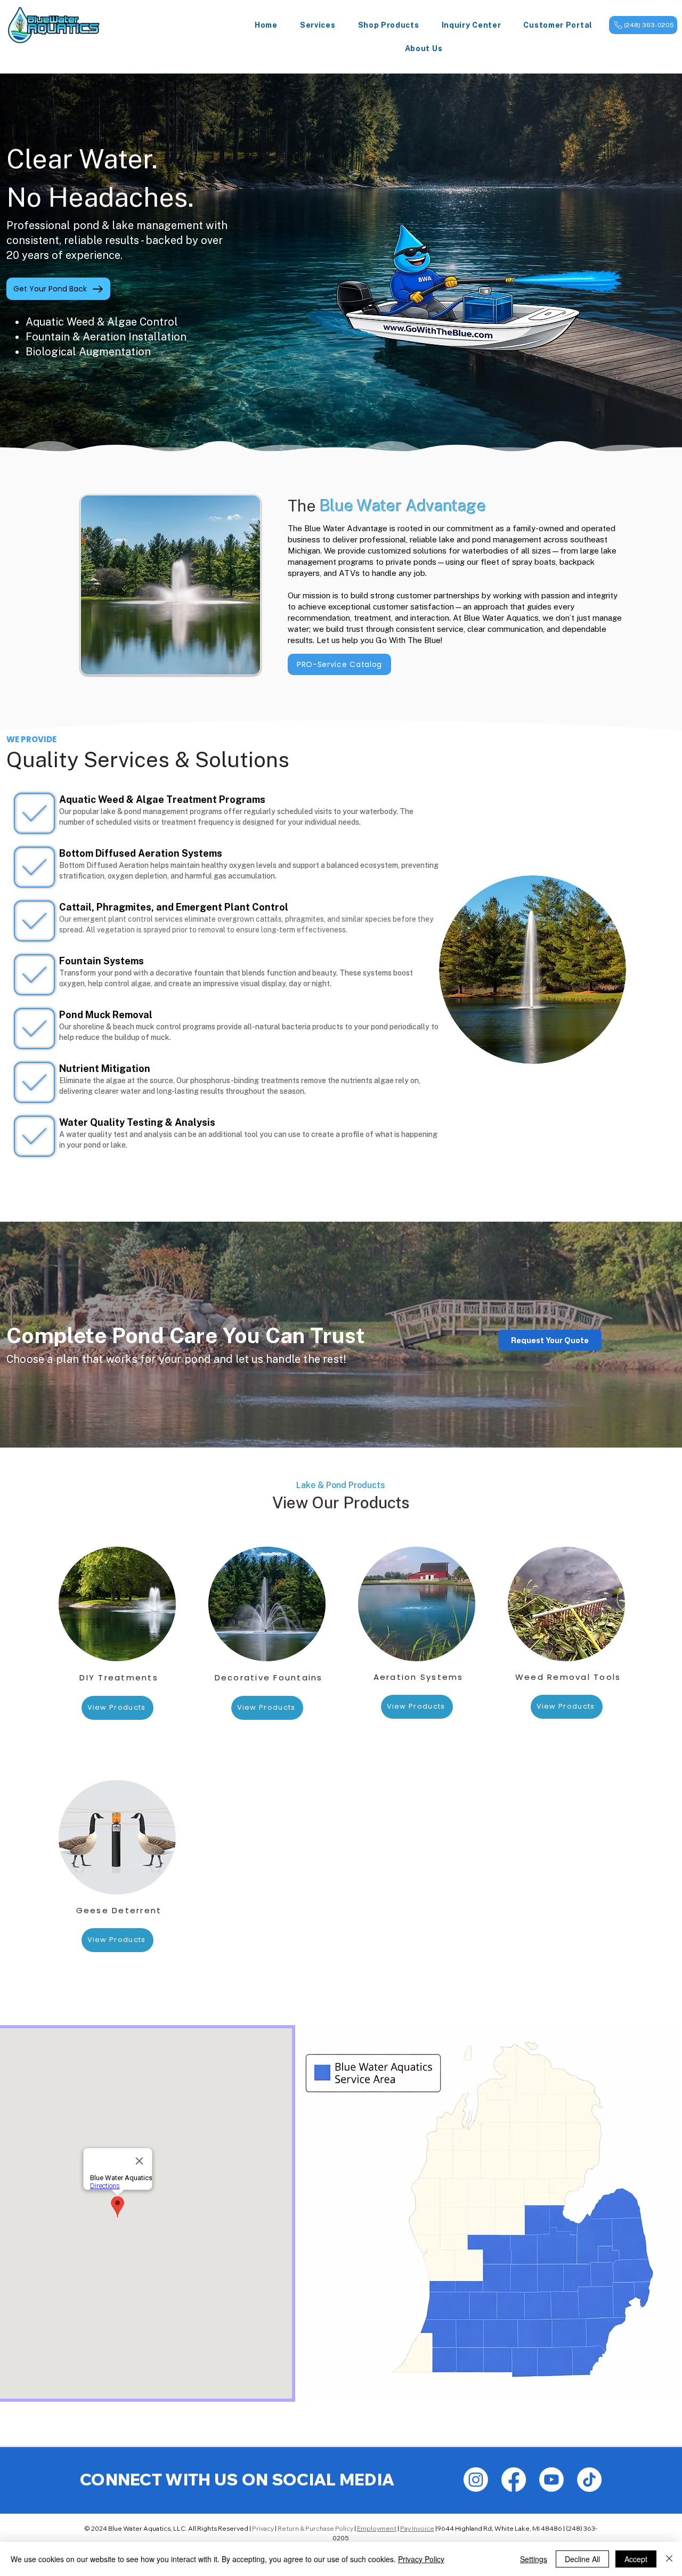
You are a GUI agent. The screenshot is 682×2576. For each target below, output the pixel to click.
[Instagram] (476, 2480)
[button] (318, 25)
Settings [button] (534, 2559)
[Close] (669, 2559)
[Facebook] (514, 2480)
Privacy (263, 2528)
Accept (636, 2559)
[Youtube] (551, 2480)
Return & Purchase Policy (315, 2528)
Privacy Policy (421, 2559)
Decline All (582, 2559)
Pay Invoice (417, 2528)
